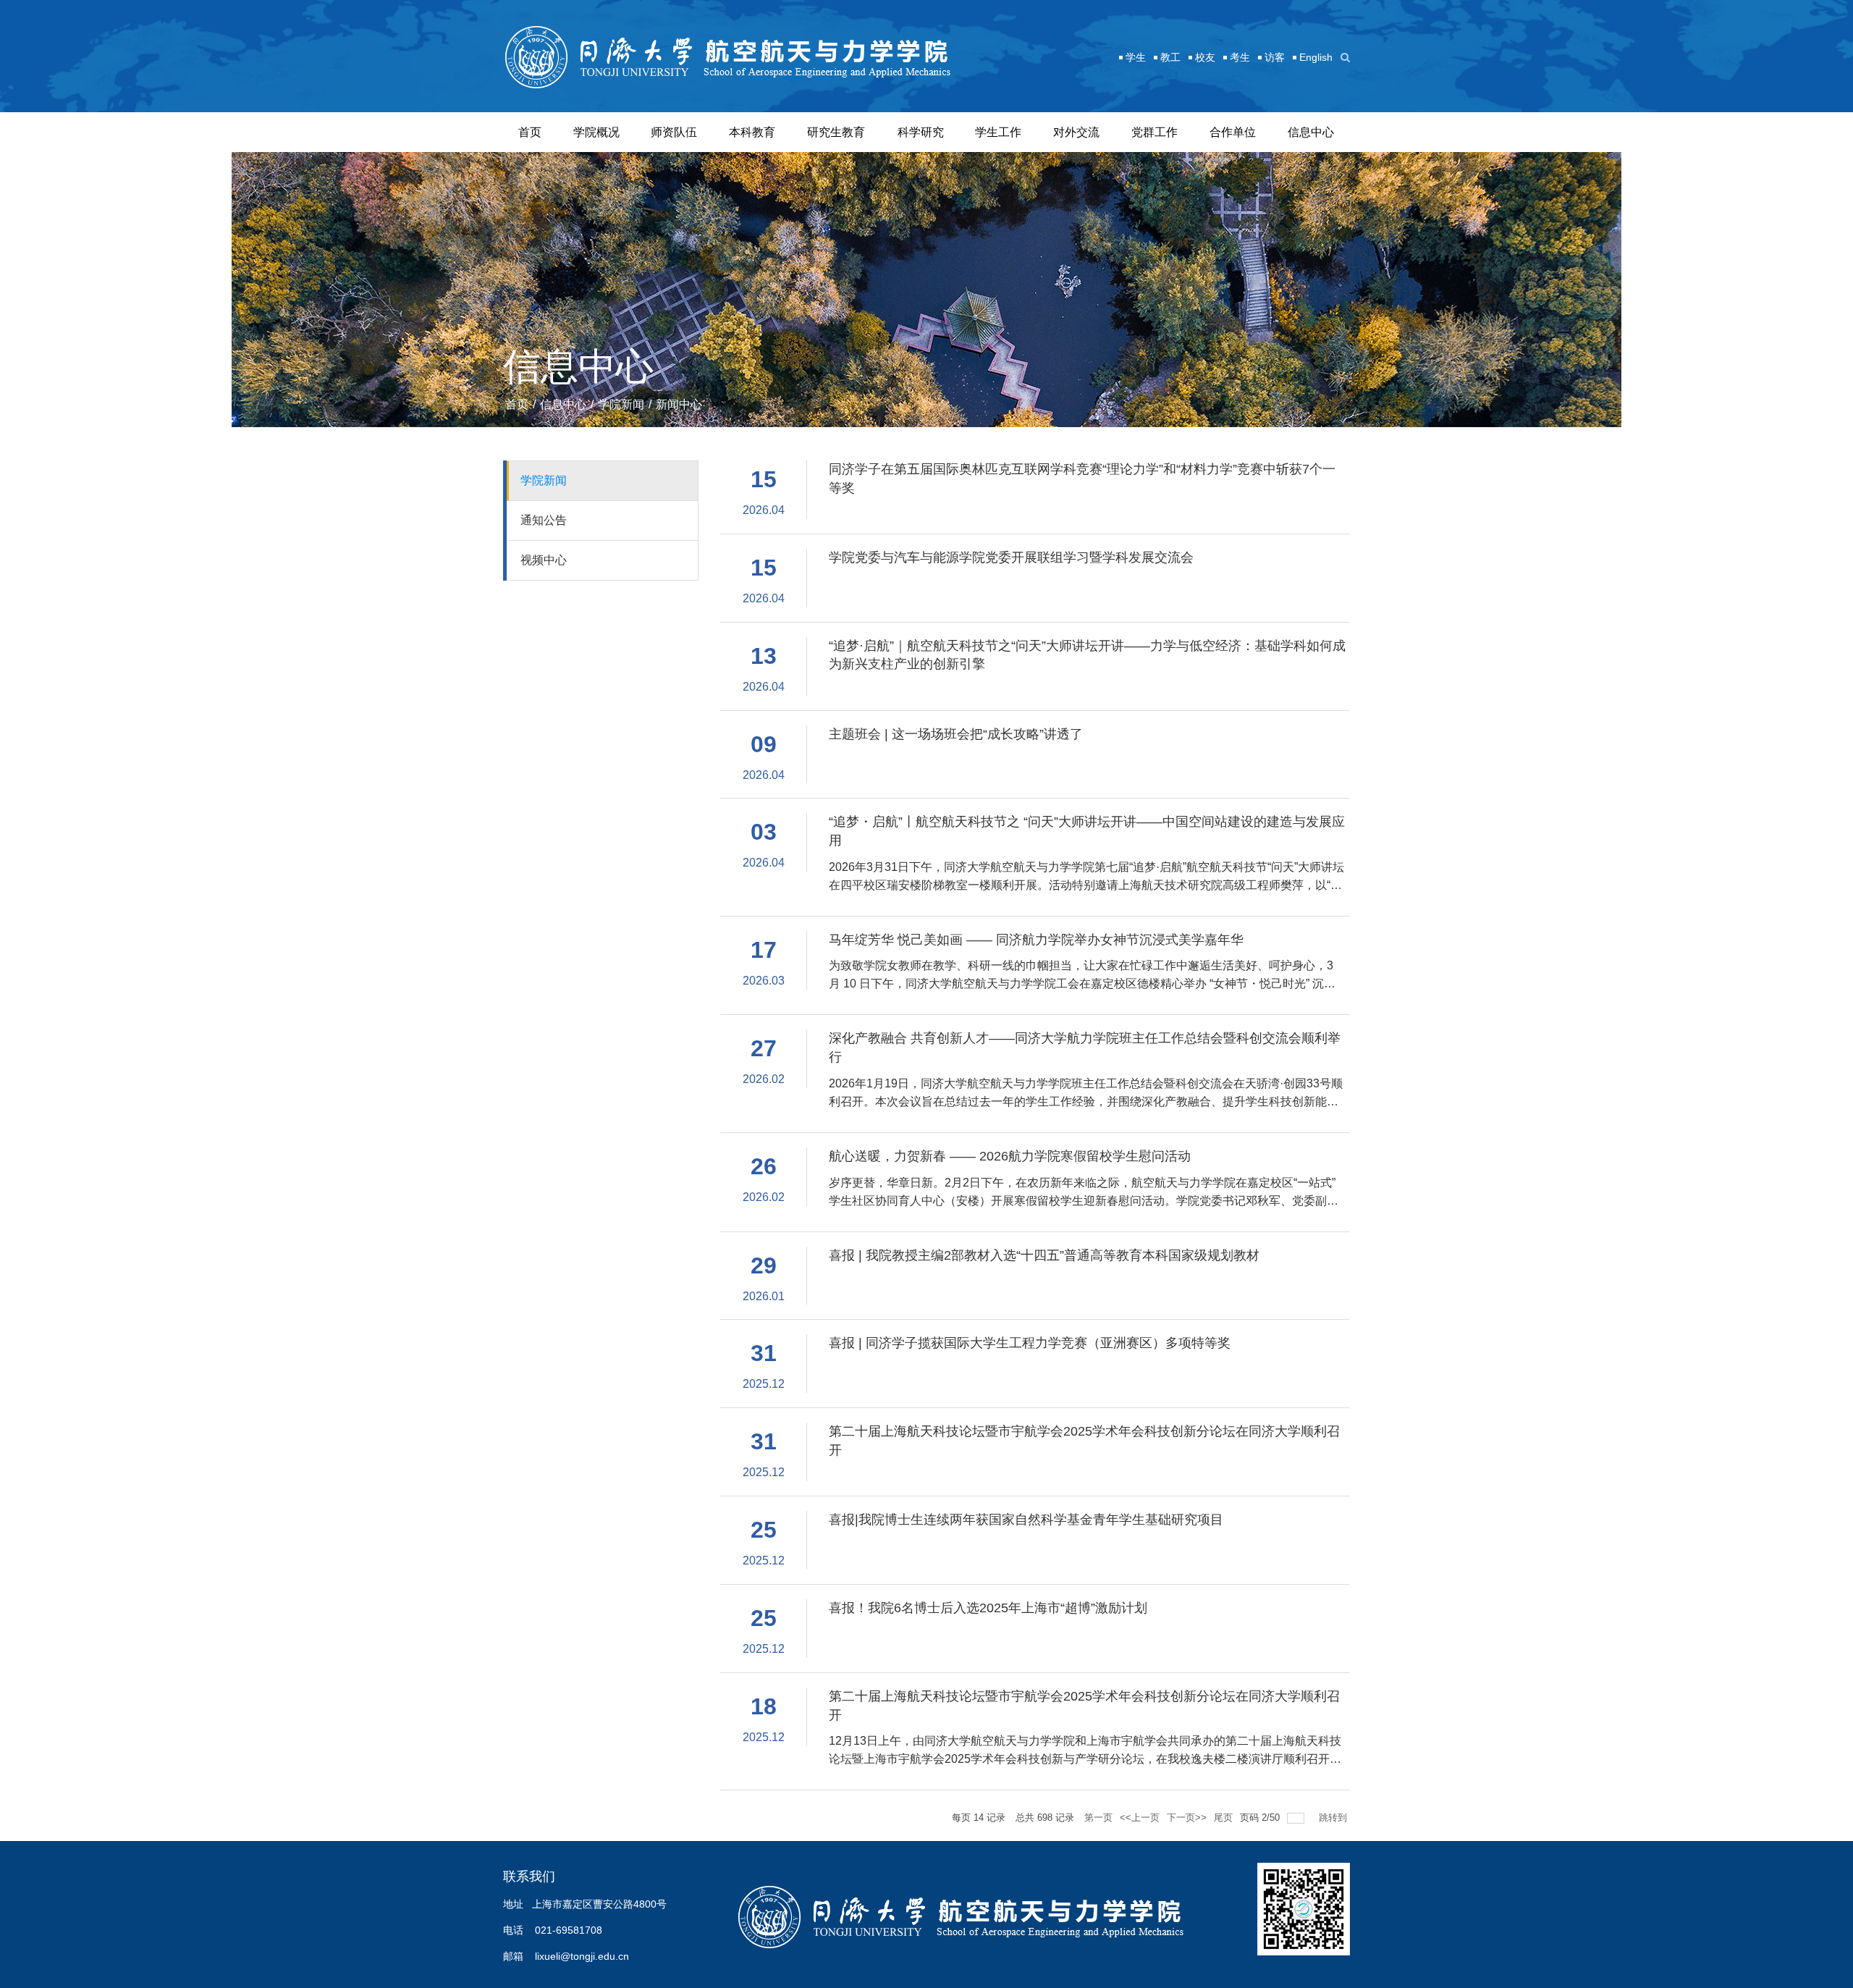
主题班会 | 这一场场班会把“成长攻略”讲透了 (956, 734)
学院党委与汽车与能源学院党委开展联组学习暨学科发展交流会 (1011, 557)
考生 (1240, 57)
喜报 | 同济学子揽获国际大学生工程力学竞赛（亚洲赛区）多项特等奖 (1030, 1343)
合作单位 (1233, 132)
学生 (1136, 57)
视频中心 (544, 560)
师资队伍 (674, 132)
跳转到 (1334, 1818)
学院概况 (596, 132)
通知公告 (544, 520)
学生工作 (998, 132)
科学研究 (921, 132)
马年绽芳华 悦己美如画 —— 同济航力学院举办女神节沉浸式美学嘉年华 (1036, 940)
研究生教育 (836, 132)
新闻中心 (679, 404)
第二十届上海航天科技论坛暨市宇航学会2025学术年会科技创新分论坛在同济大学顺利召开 (1084, 1441)
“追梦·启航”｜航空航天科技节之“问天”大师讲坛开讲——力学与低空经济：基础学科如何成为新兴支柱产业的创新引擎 (1087, 655)
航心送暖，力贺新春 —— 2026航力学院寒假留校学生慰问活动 (1010, 1156)
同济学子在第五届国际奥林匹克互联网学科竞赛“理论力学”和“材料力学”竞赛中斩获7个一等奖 (1082, 479)
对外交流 (1076, 132)
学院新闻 (621, 404)
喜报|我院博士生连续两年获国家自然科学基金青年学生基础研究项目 (1026, 1520)
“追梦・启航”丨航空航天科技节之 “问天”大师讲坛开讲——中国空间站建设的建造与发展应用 (1087, 831)
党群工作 (1155, 132)
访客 (1275, 57)
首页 (530, 132)
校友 (1205, 57)
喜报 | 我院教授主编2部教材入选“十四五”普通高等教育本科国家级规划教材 (1044, 1255)
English (1316, 57)
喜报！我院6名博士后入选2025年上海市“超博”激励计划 (988, 1608)
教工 (1170, 57)
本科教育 (752, 132)
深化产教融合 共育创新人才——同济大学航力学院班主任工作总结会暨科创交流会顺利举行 (1085, 1048)
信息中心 (1311, 132)
